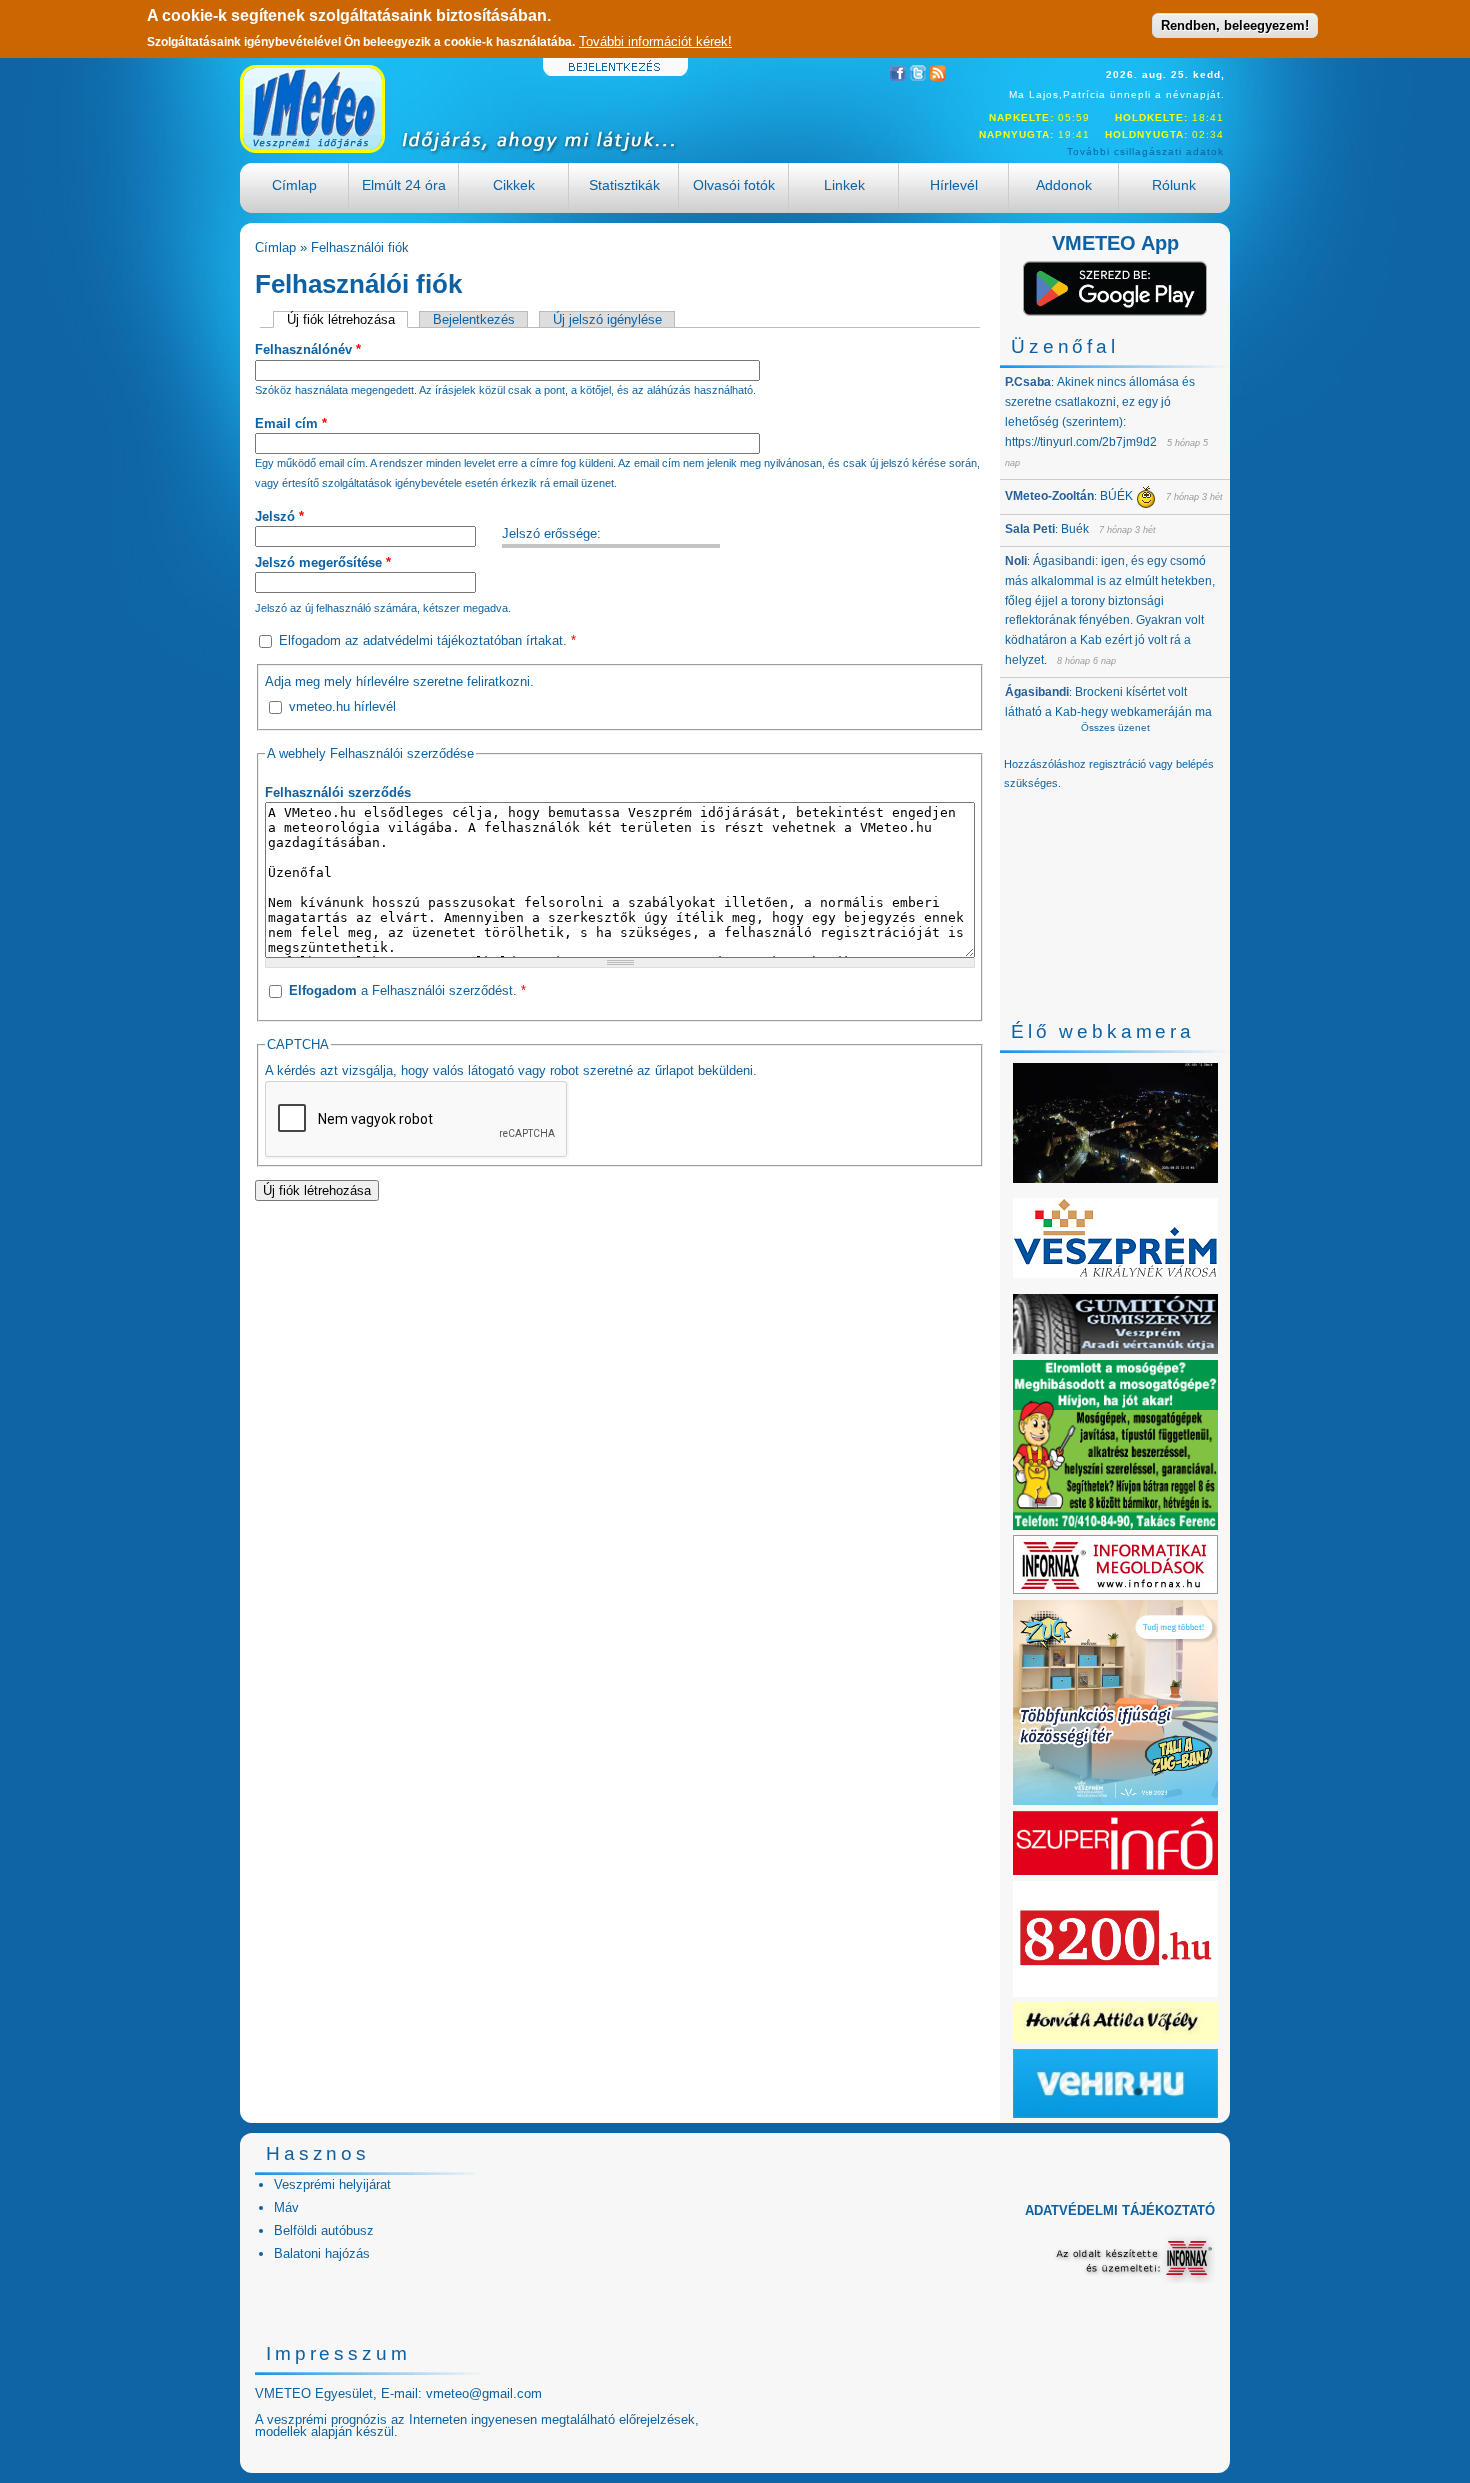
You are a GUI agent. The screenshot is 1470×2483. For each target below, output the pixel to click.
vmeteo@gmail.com (484, 2393)
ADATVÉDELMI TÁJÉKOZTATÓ (1120, 2210)
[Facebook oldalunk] (898, 76)
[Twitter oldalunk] (918, 76)
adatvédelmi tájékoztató (432, 640)
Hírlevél (954, 185)
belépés (1195, 764)
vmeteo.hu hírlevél (342, 706)
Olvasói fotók (734, 185)
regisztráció (1117, 764)
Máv (286, 2207)
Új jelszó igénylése (607, 319)
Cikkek (514, 185)
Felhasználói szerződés (338, 792)
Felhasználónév (308, 349)
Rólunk (1174, 185)
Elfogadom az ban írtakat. (427, 640)
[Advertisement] (620, 1354)
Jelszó (279, 516)
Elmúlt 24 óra (404, 185)
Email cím (291, 423)
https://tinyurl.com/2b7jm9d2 (1081, 442)
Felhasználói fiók (360, 247)
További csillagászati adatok (1145, 151)
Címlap (294, 185)
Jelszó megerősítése (323, 562)
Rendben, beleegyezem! (1235, 25)
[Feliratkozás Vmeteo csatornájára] (938, 76)
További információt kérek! (655, 41)
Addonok (1064, 185)
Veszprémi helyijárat (332, 2184)
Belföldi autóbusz (324, 2230)
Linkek (844, 185)
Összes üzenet (1115, 727)
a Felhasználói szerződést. (407, 990)
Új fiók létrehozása (348, 319)
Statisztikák (624, 185)
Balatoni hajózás (322, 2253)
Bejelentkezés (474, 319)
